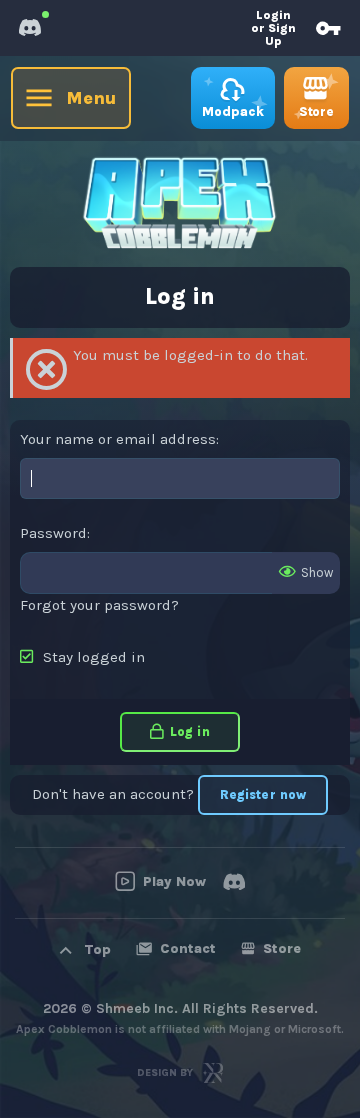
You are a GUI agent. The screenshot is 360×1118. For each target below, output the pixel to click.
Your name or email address (118, 439)
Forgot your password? (99, 605)
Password (53, 533)
